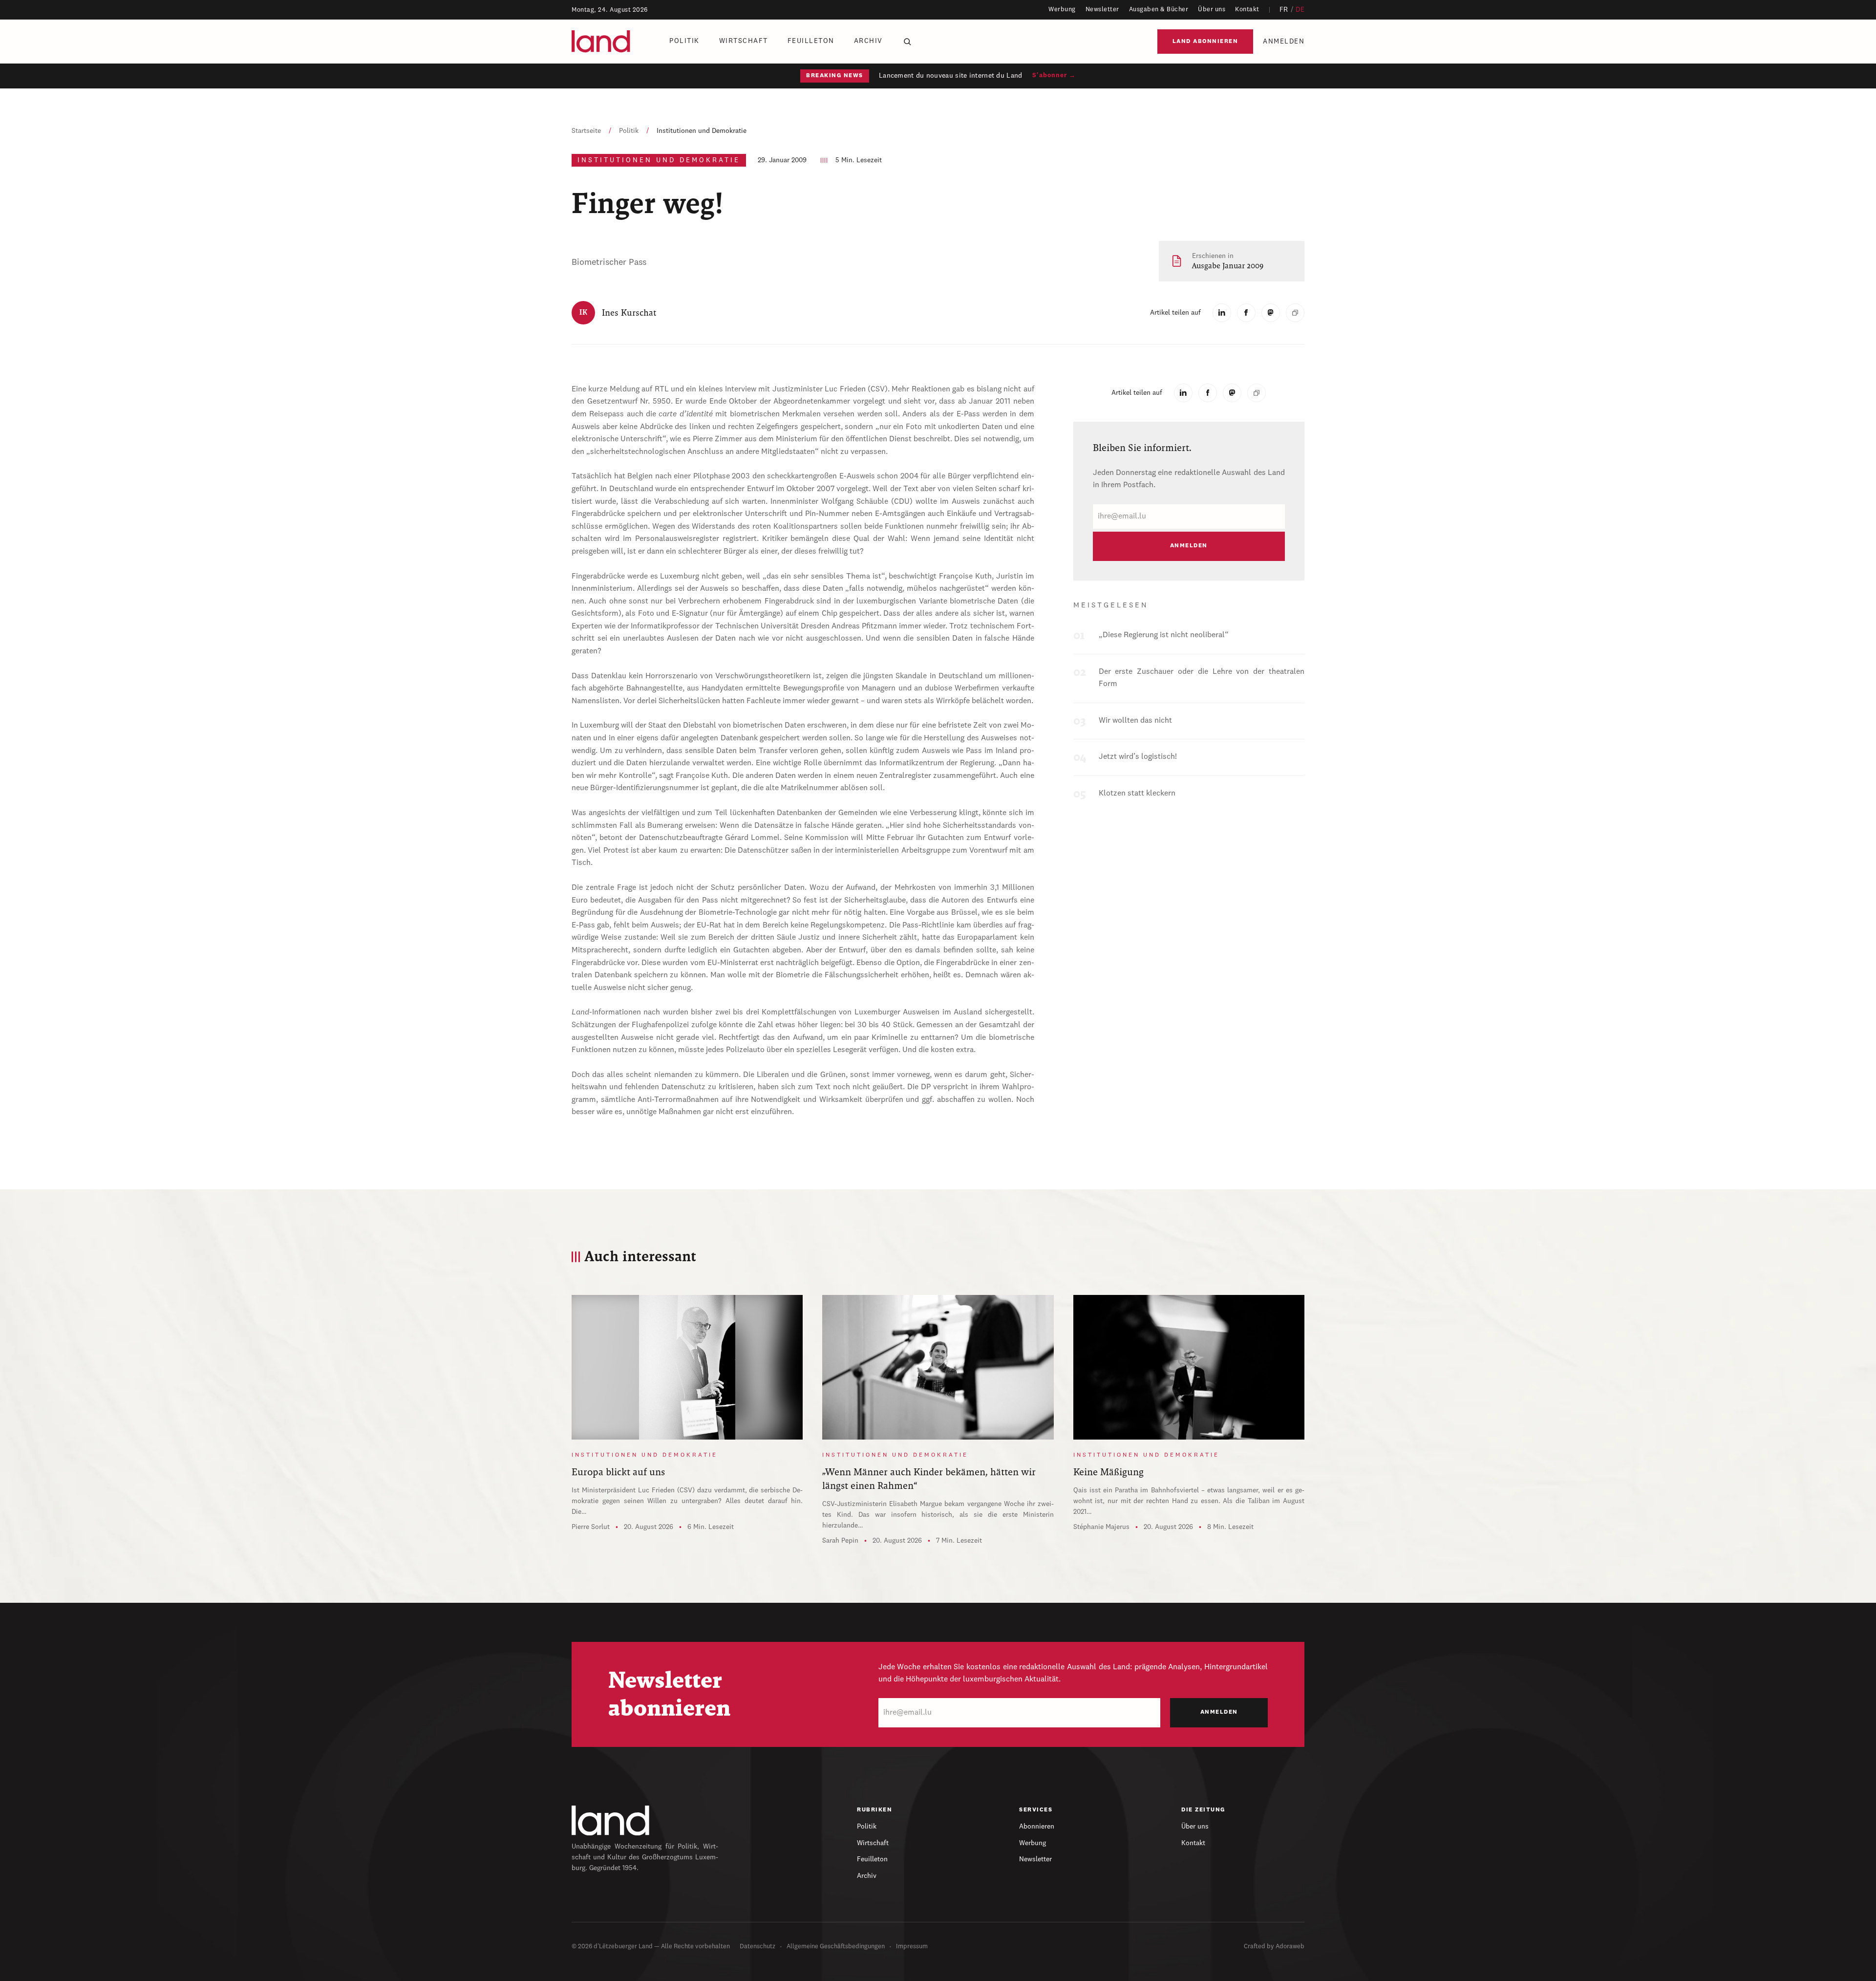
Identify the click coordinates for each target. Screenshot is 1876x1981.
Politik (684, 41)
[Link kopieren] (1295, 313)
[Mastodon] (1271, 313)
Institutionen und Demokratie (702, 131)
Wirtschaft (744, 41)
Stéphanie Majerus (1101, 1527)
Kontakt (1247, 10)
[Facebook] (1246, 313)
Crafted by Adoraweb (1274, 1947)
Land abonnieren (1205, 42)
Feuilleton (811, 41)
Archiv (868, 41)
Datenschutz (757, 1947)
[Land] (611, 1820)
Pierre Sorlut (591, 1527)
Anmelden (1284, 42)
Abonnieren (1037, 1827)
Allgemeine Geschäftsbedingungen (836, 1947)
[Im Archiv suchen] (907, 42)
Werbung (1062, 10)
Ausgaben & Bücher (1159, 10)
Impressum (912, 1947)
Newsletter (1102, 10)
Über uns (1212, 10)
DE (1300, 10)
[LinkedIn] (1222, 313)
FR (1284, 10)
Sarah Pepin (840, 1541)
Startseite (586, 131)
